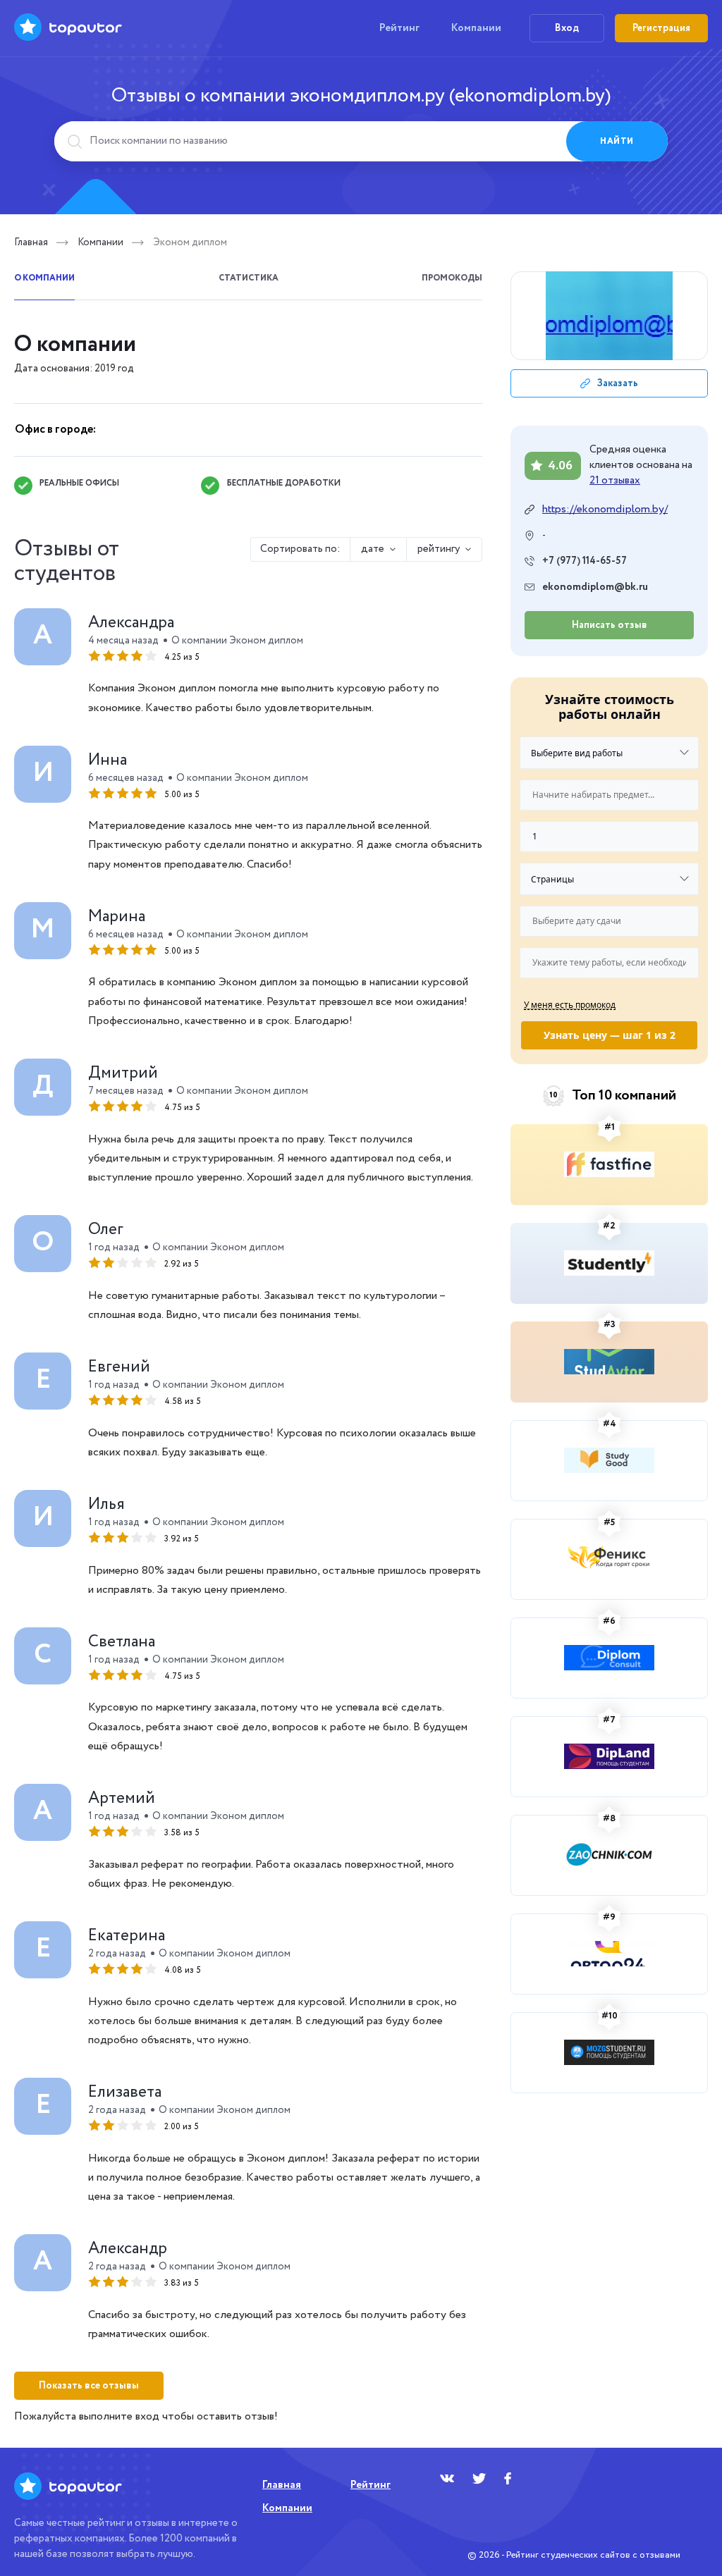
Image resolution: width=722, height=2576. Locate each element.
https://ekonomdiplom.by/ (605, 510)
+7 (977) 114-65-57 (585, 561)
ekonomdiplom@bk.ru (595, 587)
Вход (567, 28)
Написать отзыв (610, 625)
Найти (617, 141)
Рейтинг (399, 28)
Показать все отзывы (89, 2386)
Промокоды (452, 278)
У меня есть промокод (570, 1004)
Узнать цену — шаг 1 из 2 (610, 1035)
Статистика (249, 278)
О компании (44, 278)
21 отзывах (615, 481)
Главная (31, 242)
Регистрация (661, 28)
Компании (476, 28)
